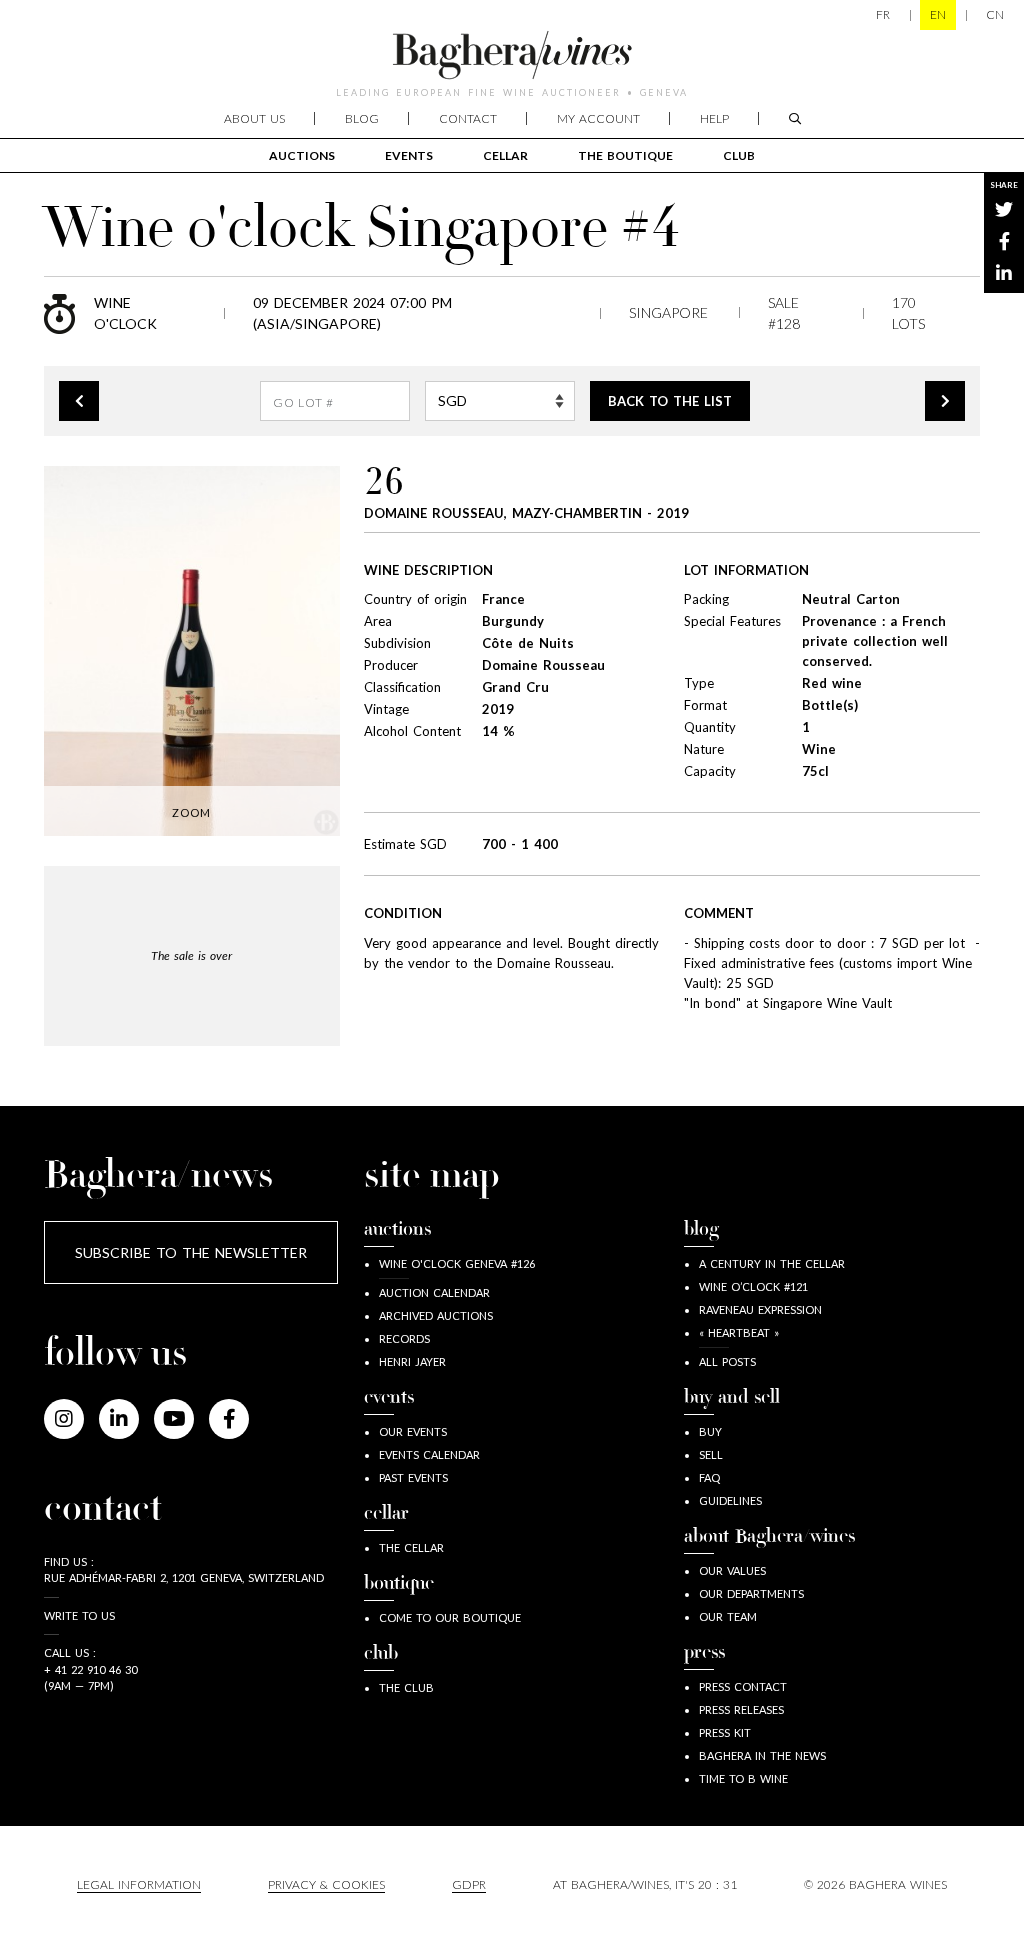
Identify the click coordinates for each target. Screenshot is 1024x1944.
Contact (468, 118)
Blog (362, 118)
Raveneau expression (760, 1309)
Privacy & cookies (326, 1884)
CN (995, 14)
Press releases (741, 1709)
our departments (751, 1593)
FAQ (709, 1477)
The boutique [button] (625, 155)
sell (711, 1454)
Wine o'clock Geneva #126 (457, 1263)
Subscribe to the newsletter (191, 1252)
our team (728, 1616)
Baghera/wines (512, 55)
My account (598, 118)
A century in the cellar (772, 1263)
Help (714, 118)
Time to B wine (743, 1778)
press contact (743, 1686)
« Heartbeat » (739, 1332)
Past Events (413, 1477)
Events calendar (429, 1454)
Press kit (725, 1732)
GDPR (469, 1884)
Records (404, 1338)
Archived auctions (436, 1315)
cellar (505, 155)
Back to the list (670, 401)
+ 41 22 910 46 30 (90, 1669)
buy (710, 1431)
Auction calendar (434, 1292)
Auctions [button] (302, 155)
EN (938, 14)
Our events (413, 1431)
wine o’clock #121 (753, 1286)
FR (883, 14)
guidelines (730, 1500)
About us (254, 118)
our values (732, 1570)
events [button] (409, 155)
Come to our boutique (450, 1617)
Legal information (139, 1884)
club (739, 155)
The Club (406, 1687)
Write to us (79, 1615)
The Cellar (411, 1547)
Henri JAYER (412, 1361)
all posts (727, 1361)
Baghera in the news (762, 1755)
